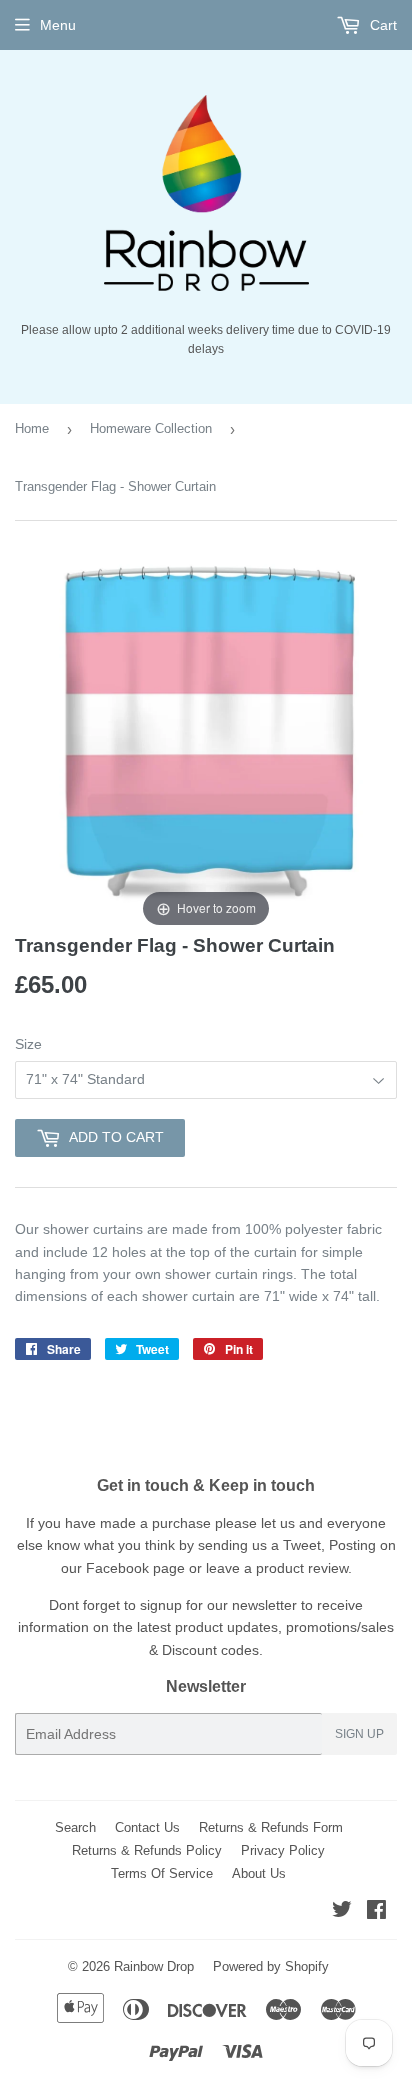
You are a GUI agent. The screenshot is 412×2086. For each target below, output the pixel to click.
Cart (381, 25)
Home (32, 428)
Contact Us (147, 1827)
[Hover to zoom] (206, 740)
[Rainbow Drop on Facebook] (376, 1912)
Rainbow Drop (154, 1966)
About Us (259, 1873)
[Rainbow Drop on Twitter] (342, 1912)
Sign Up (359, 1734)
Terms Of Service (162, 1873)
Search (75, 1827)
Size (28, 1044)
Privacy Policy (283, 1850)
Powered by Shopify (271, 1966)
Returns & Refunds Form (271, 1827)
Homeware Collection (151, 428)
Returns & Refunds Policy (147, 1850)
